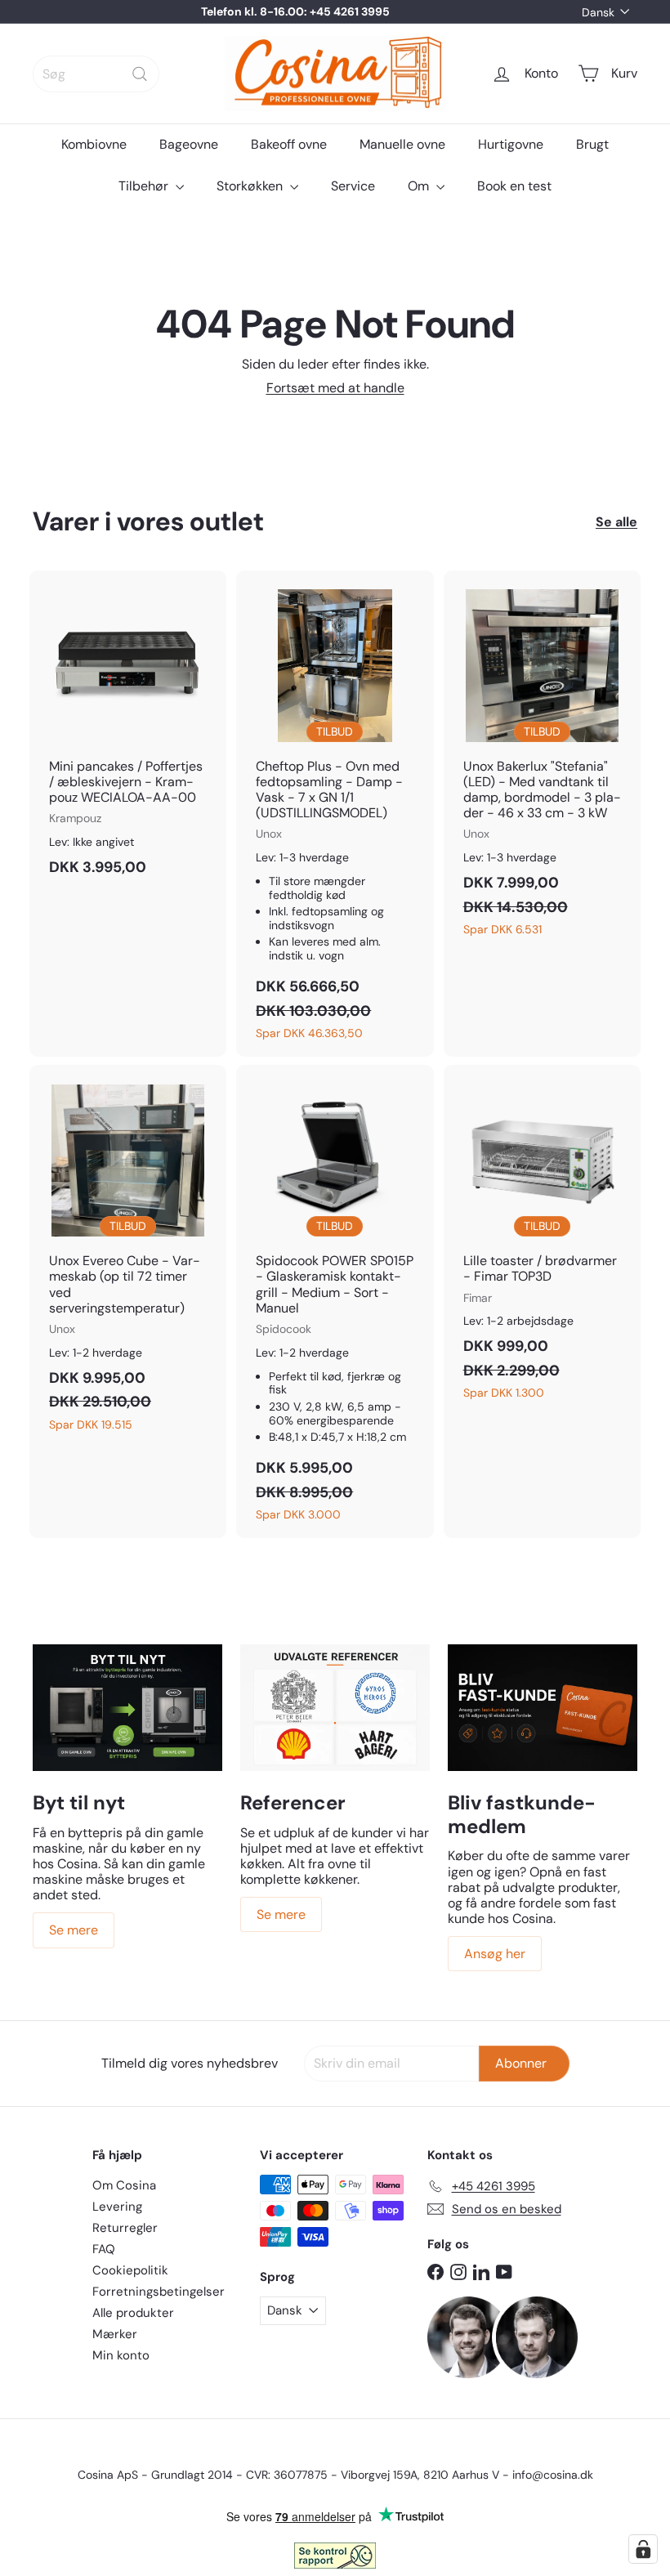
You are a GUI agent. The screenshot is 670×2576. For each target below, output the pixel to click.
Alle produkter (133, 2313)
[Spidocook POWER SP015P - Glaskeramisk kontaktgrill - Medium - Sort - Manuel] (335, 1301)
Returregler (125, 2228)
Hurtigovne (511, 144)
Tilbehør (145, 186)
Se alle (616, 522)
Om (420, 186)
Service (353, 186)
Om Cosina (124, 2185)
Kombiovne (94, 144)
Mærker (115, 2334)
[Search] (140, 74)
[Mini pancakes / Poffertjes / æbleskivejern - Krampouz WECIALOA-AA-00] (128, 732)
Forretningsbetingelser (159, 2292)
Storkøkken (251, 186)
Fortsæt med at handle (335, 388)
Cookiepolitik (130, 2270)
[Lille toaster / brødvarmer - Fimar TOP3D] (542, 1241)
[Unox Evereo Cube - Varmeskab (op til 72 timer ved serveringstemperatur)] (128, 1256)
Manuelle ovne (402, 144)
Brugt (592, 144)
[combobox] (96, 74)
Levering (117, 2207)
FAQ (104, 2249)
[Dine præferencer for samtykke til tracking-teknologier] (643, 2549)
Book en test (514, 186)
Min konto (121, 2355)
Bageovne (189, 144)
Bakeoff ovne (289, 144)
